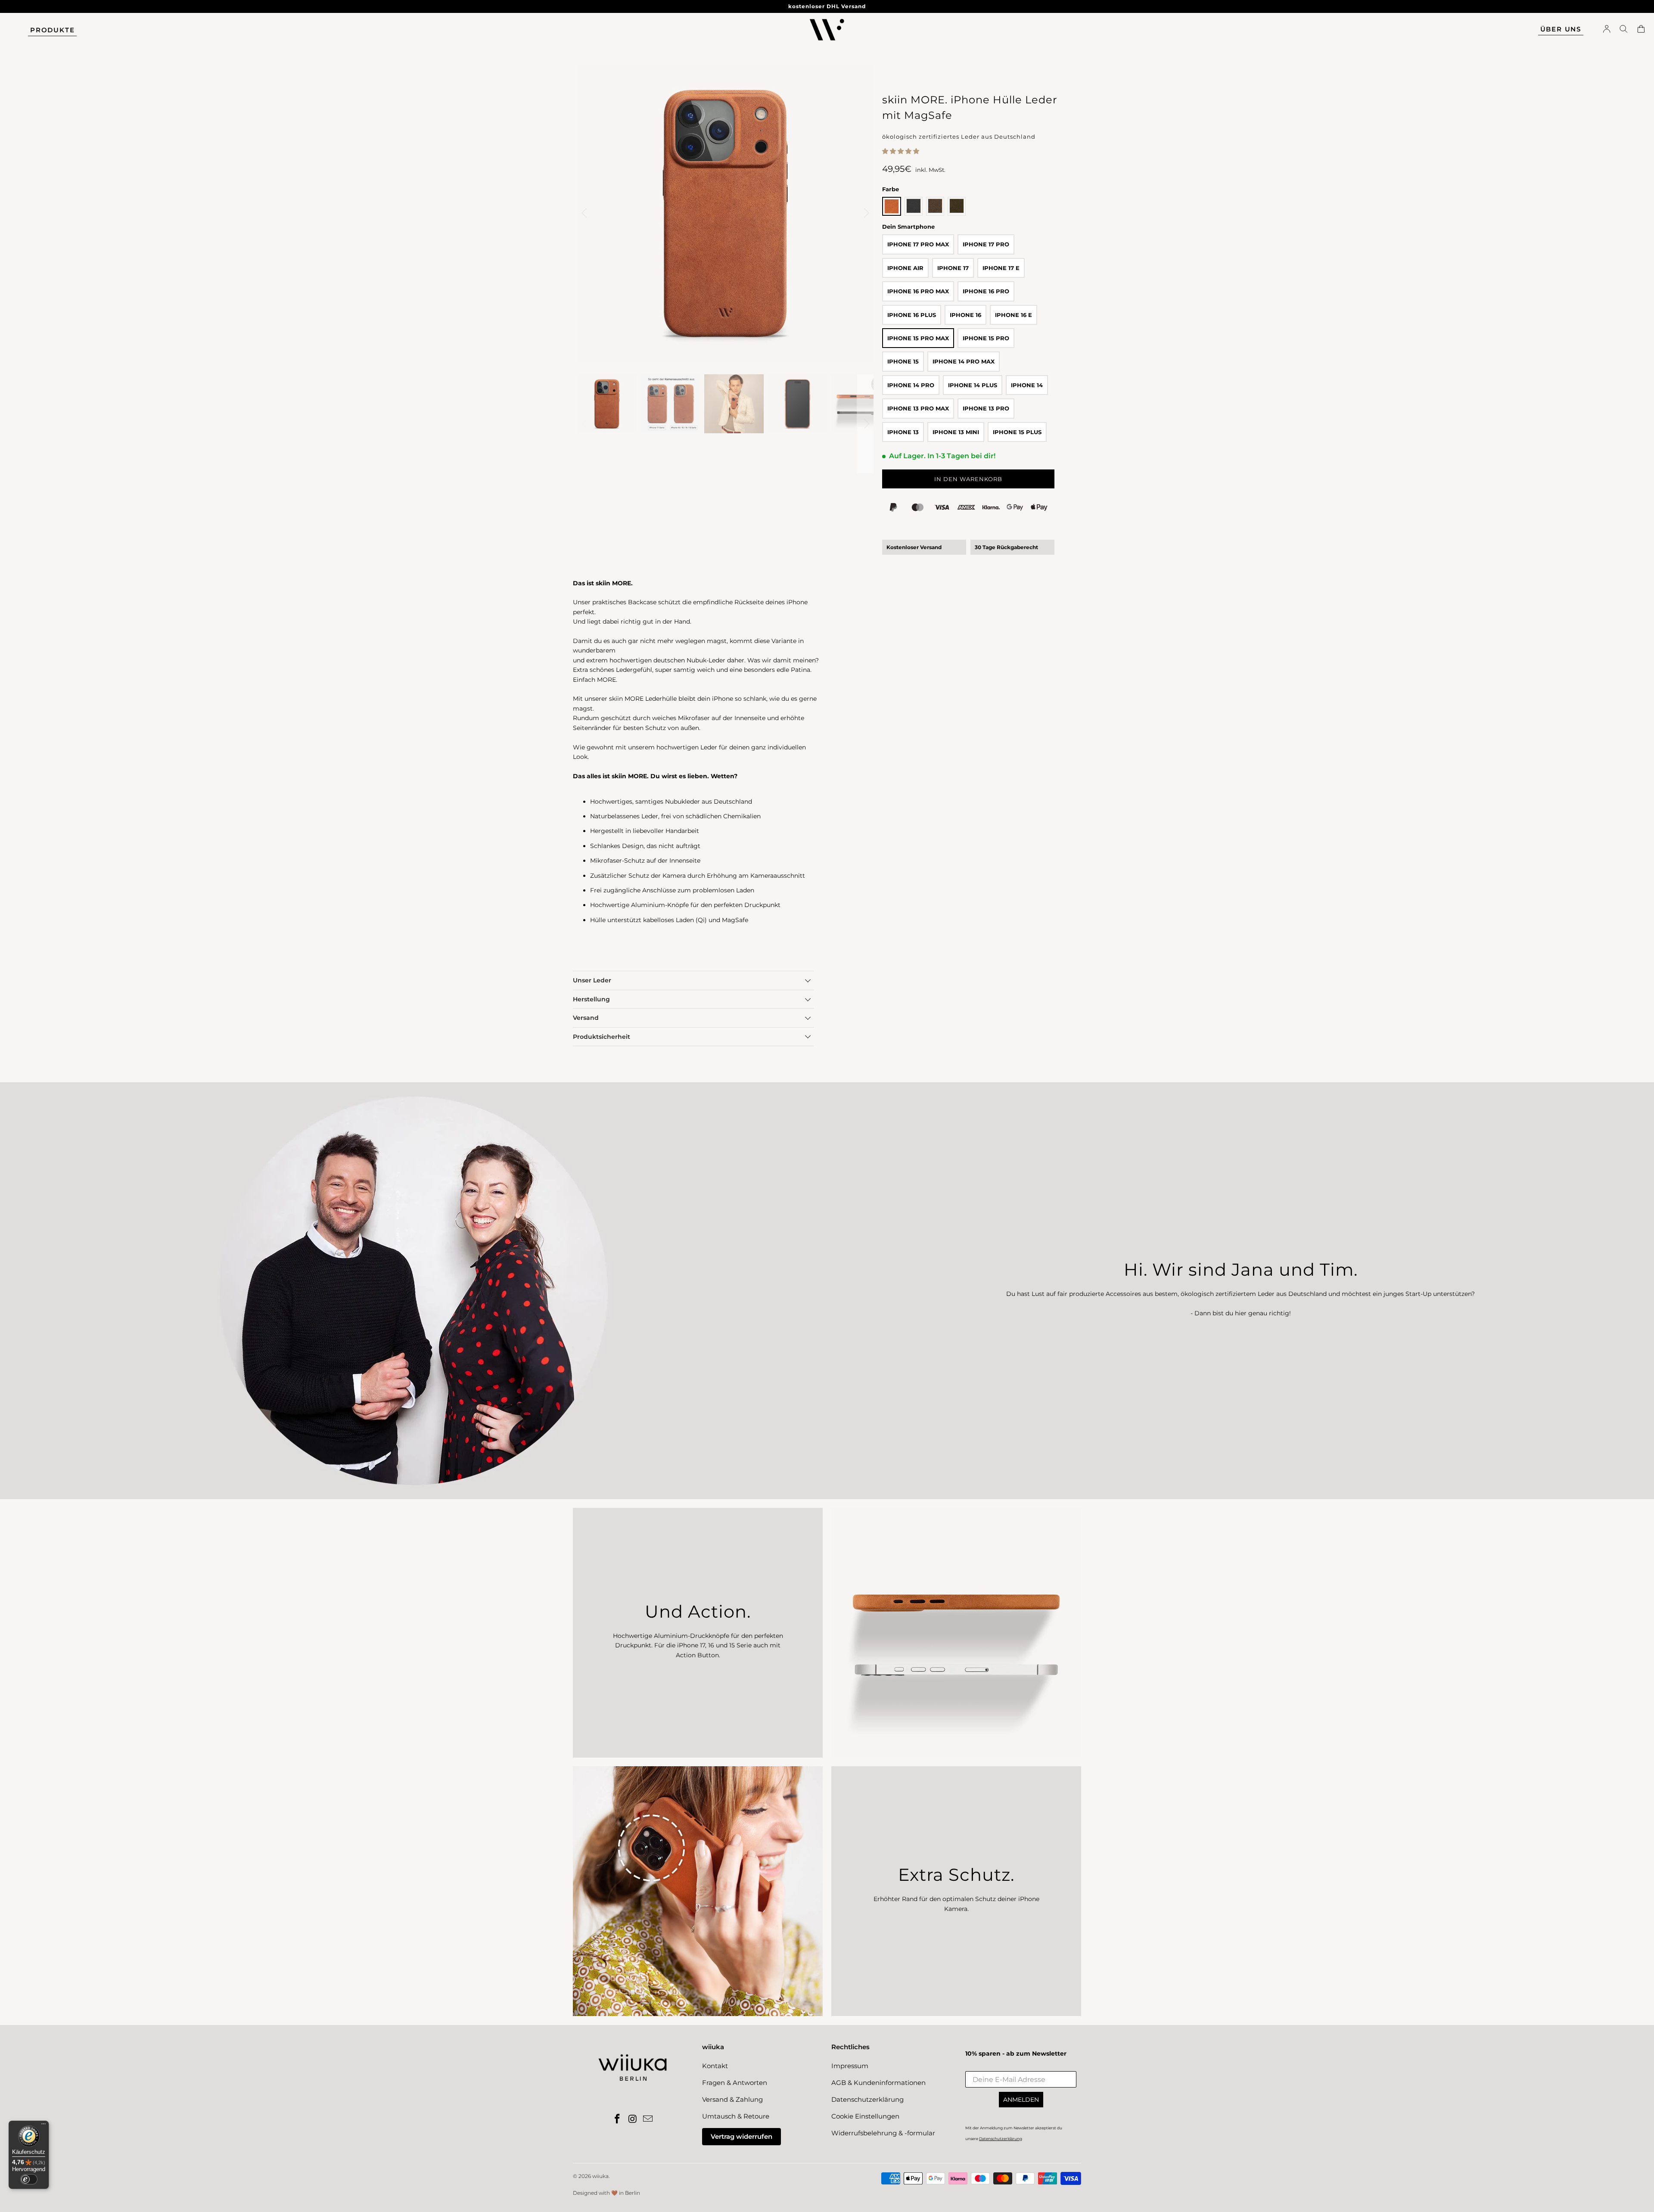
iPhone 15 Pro (986, 338)
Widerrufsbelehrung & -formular (883, 2133)
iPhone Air (905, 268)
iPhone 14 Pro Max (964, 361)
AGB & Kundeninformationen (878, 2083)
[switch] (29, 2179)
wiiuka (600, 2176)
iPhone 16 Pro (986, 291)
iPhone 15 (903, 361)
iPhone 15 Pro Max (918, 338)
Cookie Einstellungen (865, 2116)
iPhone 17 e (1001, 268)
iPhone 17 (953, 268)
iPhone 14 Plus (973, 385)
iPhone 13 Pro (986, 408)
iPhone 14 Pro (911, 385)
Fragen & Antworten (735, 2083)
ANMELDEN (1021, 2100)
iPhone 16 (965, 315)
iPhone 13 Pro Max (918, 408)
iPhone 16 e (1014, 315)
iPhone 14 (1027, 385)
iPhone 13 (903, 432)
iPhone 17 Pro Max (918, 244)
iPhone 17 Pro (986, 244)
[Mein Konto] (1607, 30)
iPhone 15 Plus (1017, 432)
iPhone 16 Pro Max (918, 291)
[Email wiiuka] (648, 2119)
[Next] (865, 213)
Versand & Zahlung (732, 2099)
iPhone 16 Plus (912, 315)
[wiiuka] (827, 30)
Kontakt (715, 2066)
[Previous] (585, 213)
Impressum (850, 2066)
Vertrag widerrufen (742, 2136)
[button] (901, 151)
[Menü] (44, 2126)
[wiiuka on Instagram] (633, 2119)
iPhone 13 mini (956, 432)
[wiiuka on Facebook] (617, 2119)
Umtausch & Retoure (736, 2116)
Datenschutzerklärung (867, 2099)
